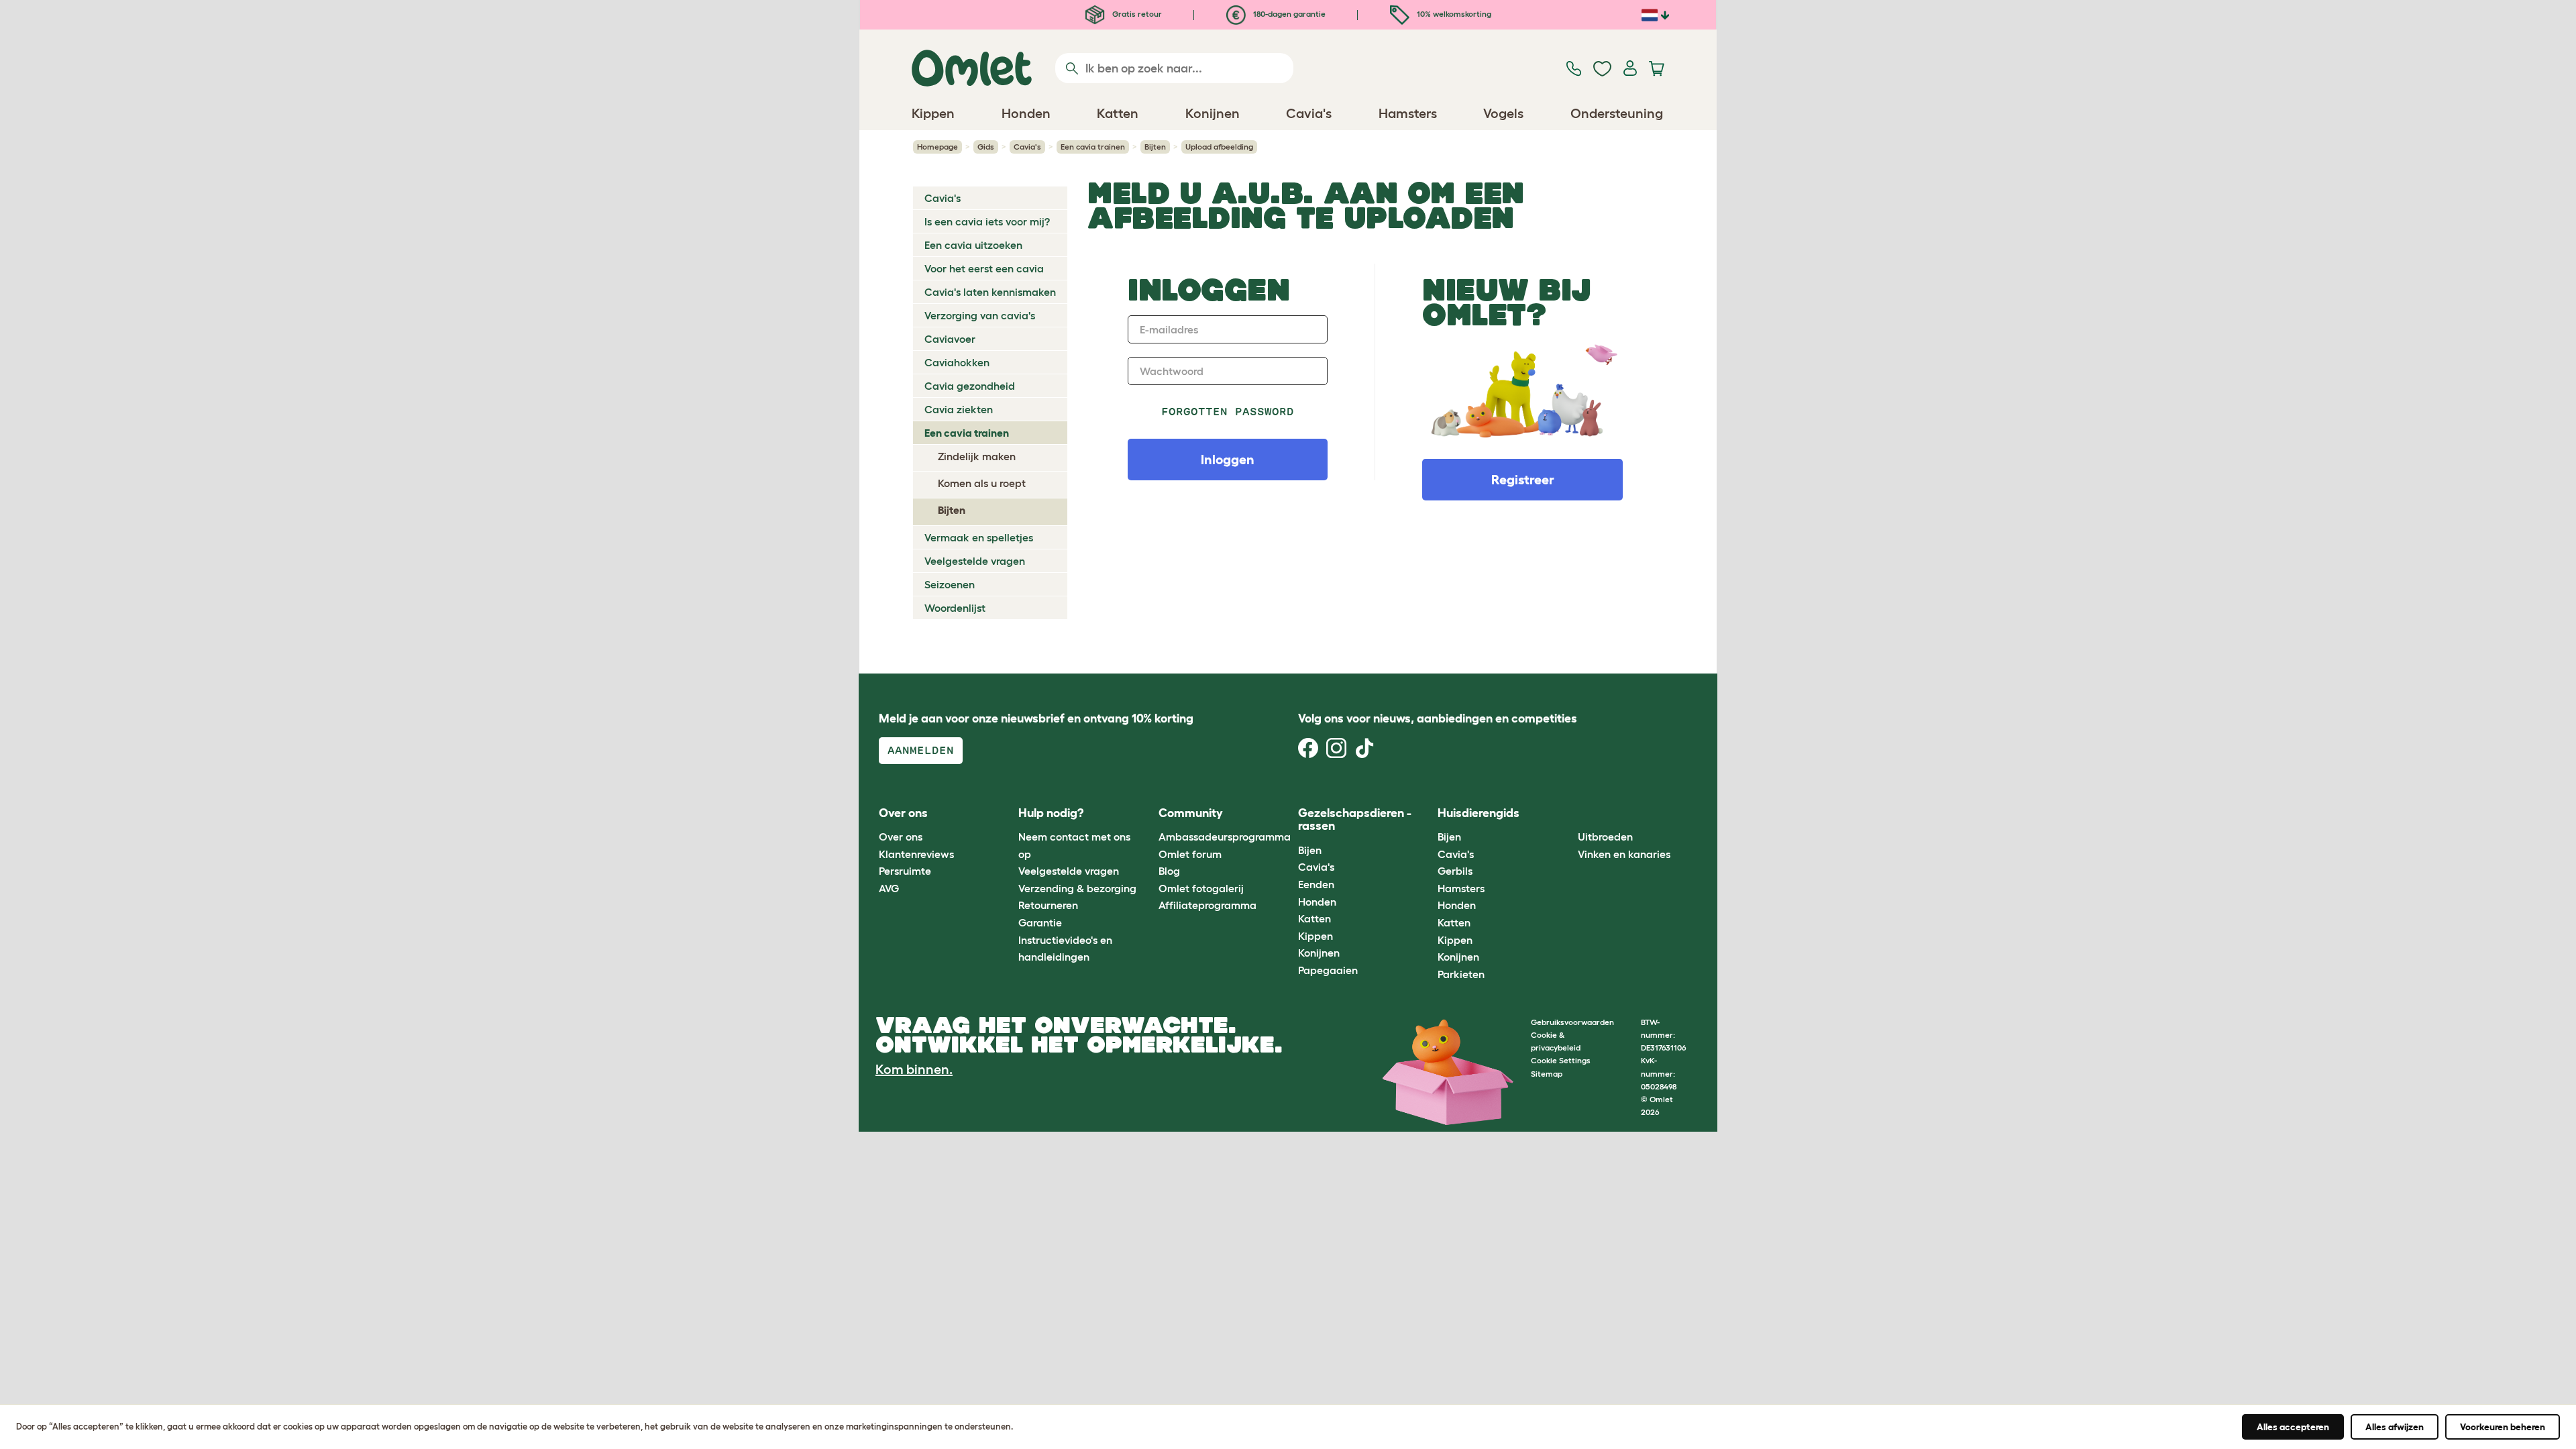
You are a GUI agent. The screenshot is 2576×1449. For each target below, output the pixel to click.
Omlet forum (1190, 854)
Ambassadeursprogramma (1225, 837)
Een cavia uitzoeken (973, 245)
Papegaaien (1328, 970)
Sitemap (1547, 1074)
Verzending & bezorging (1077, 888)
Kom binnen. (914, 1069)
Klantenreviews (916, 854)
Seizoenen (950, 584)
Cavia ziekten (959, 409)
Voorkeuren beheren (2503, 1427)
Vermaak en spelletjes (979, 537)
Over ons (901, 837)
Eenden (1316, 884)
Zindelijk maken (977, 456)
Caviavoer (950, 339)
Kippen (1316, 936)
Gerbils (1455, 871)
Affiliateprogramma (1207, 905)
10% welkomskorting (1453, 14)
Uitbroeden (1605, 837)
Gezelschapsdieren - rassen (1355, 820)
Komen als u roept (982, 483)
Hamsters (1461, 888)
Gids (986, 147)
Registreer (1523, 480)
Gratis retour (1136, 14)
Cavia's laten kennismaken (990, 292)
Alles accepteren (2293, 1427)
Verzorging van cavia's (980, 315)
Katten (1314, 918)
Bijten (1155, 147)
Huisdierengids (1479, 813)
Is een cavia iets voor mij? (987, 221)
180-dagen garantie (1288, 14)
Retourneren (1048, 905)
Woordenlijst (955, 608)
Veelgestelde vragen (975, 561)
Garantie (1040, 922)
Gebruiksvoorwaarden (1572, 1022)
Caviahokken (957, 362)
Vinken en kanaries (1624, 854)
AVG (889, 888)
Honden (1317, 902)
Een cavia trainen (1093, 147)
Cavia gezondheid (970, 386)
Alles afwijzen (2395, 1427)
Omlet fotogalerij (1201, 888)
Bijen (1310, 850)
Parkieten (1461, 974)
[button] (1567, 813)
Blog (1169, 871)
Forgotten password (1228, 412)
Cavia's (1027, 147)
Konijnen (1319, 953)
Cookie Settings (1561, 1060)
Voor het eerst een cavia (984, 268)
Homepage (937, 147)
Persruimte (905, 871)
